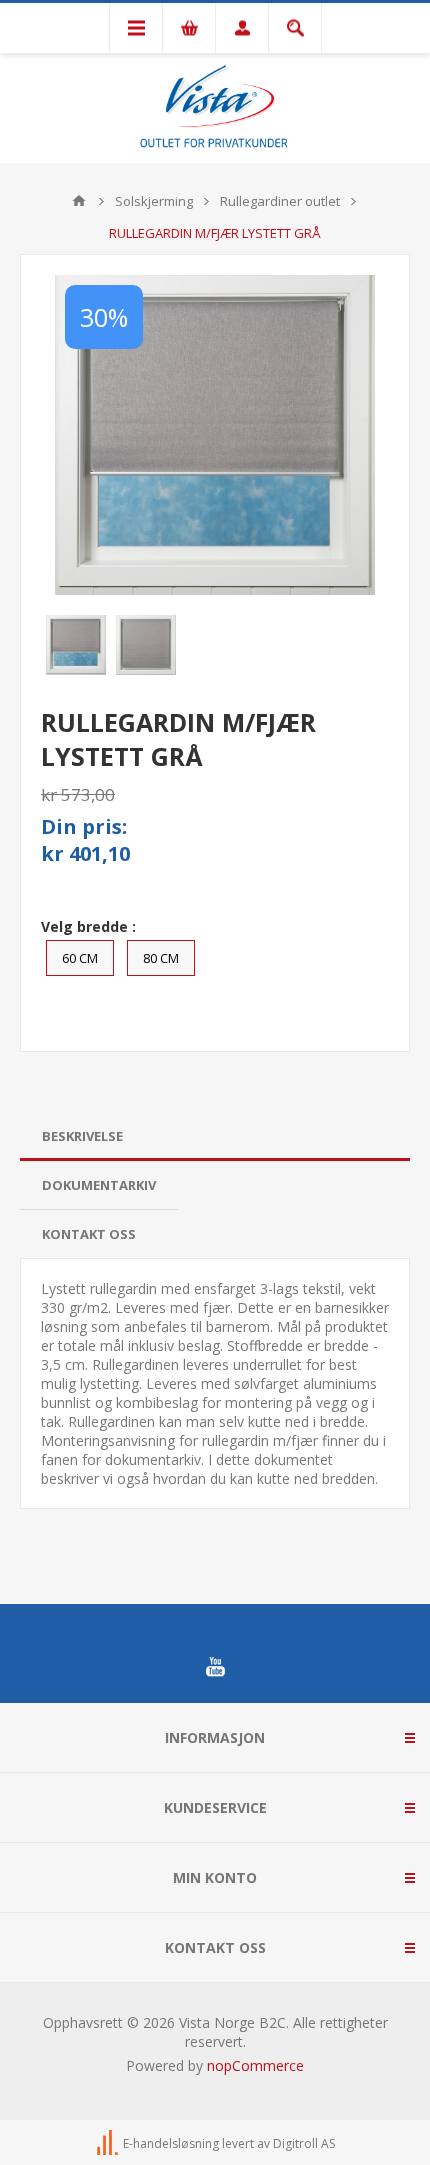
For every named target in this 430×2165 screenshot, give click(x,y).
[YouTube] (215, 1667)
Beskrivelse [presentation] (82, 1136)
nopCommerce (255, 2065)
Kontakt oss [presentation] (89, 1234)
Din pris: (84, 826)
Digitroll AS (304, 2143)
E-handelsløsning (171, 2143)
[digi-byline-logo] (109, 2143)
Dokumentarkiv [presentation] (99, 1185)
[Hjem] (79, 201)
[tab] (215, 1136)
